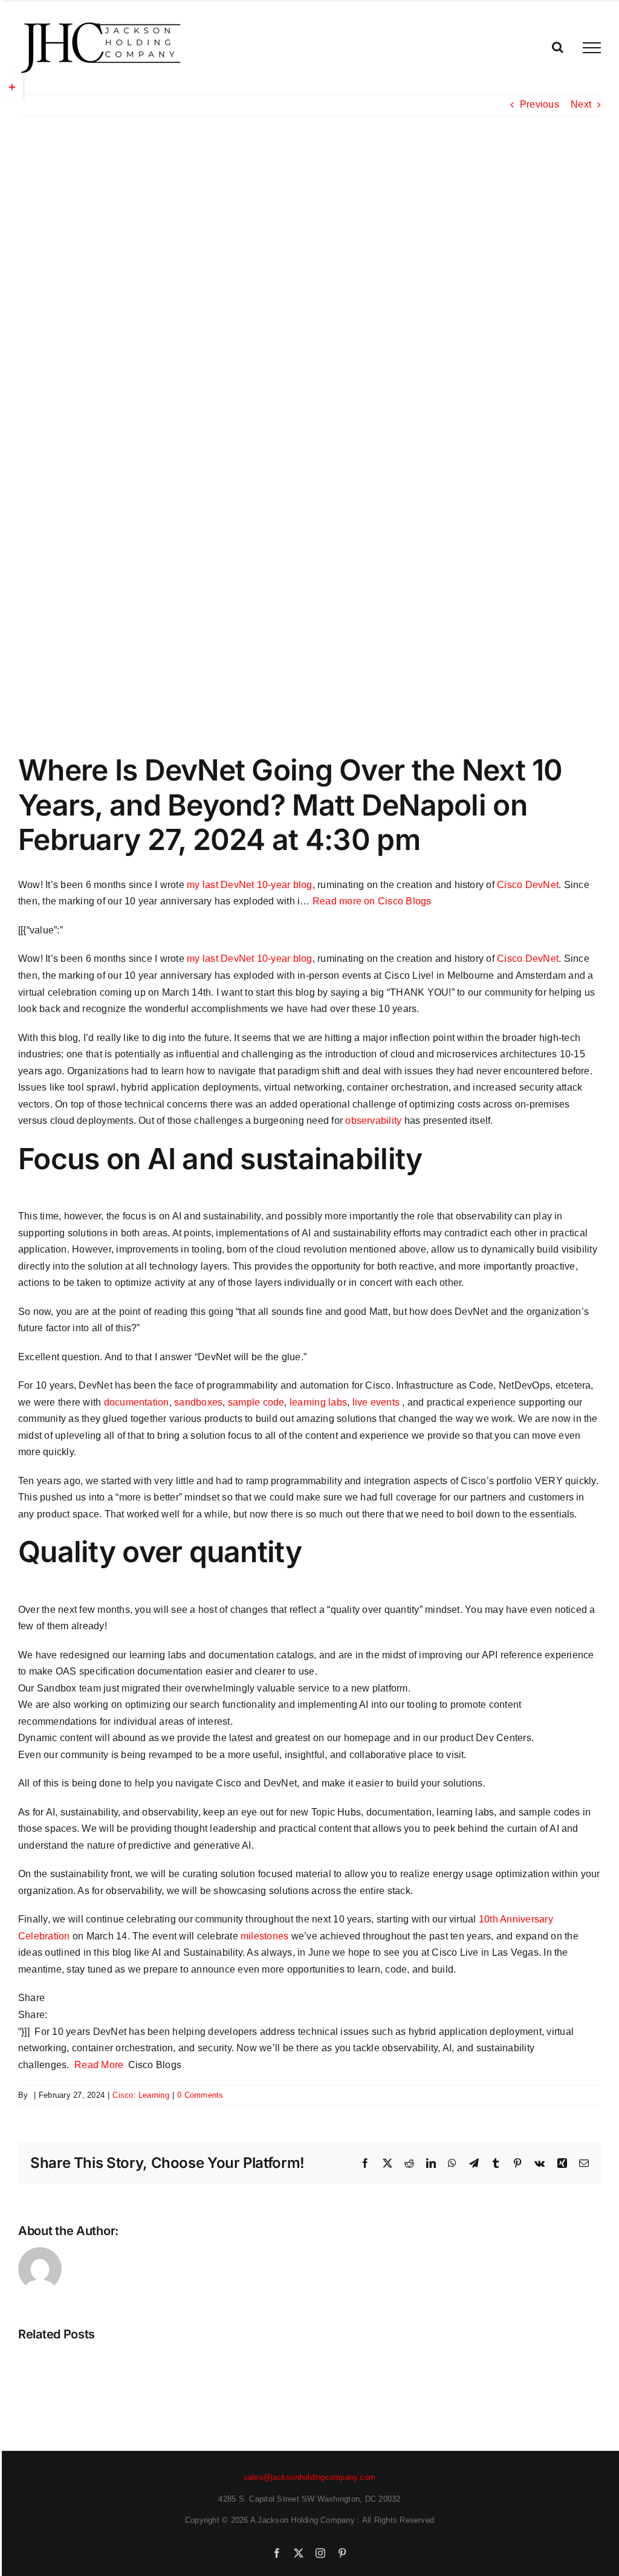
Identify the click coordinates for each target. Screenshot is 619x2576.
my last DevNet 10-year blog (249, 885)
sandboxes (198, 1402)
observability (373, 1121)
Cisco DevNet (528, 885)
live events (376, 1402)
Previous (540, 104)
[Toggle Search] (558, 47)
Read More (99, 2065)
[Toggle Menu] (592, 48)
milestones (264, 1936)
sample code (256, 1402)
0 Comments (200, 2095)
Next (581, 104)
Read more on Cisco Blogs (372, 901)
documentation (137, 1402)
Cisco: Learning (141, 2095)
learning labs (318, 1402)
